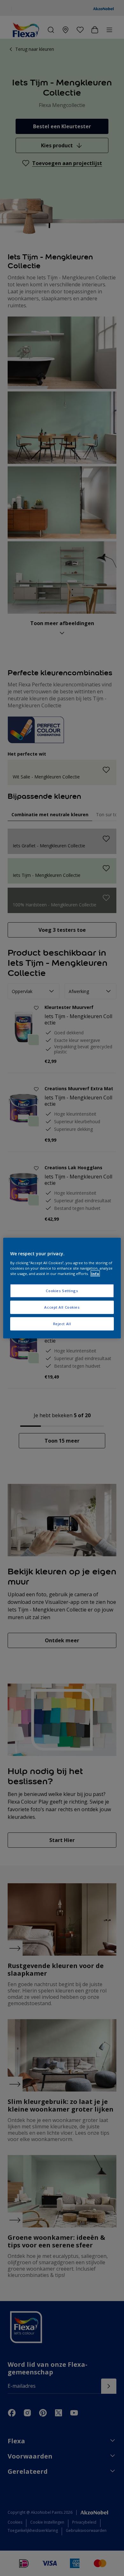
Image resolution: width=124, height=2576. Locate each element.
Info (95, 1273)
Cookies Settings (62, 1291)
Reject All (62, 1323)
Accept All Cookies (62, 1307)
